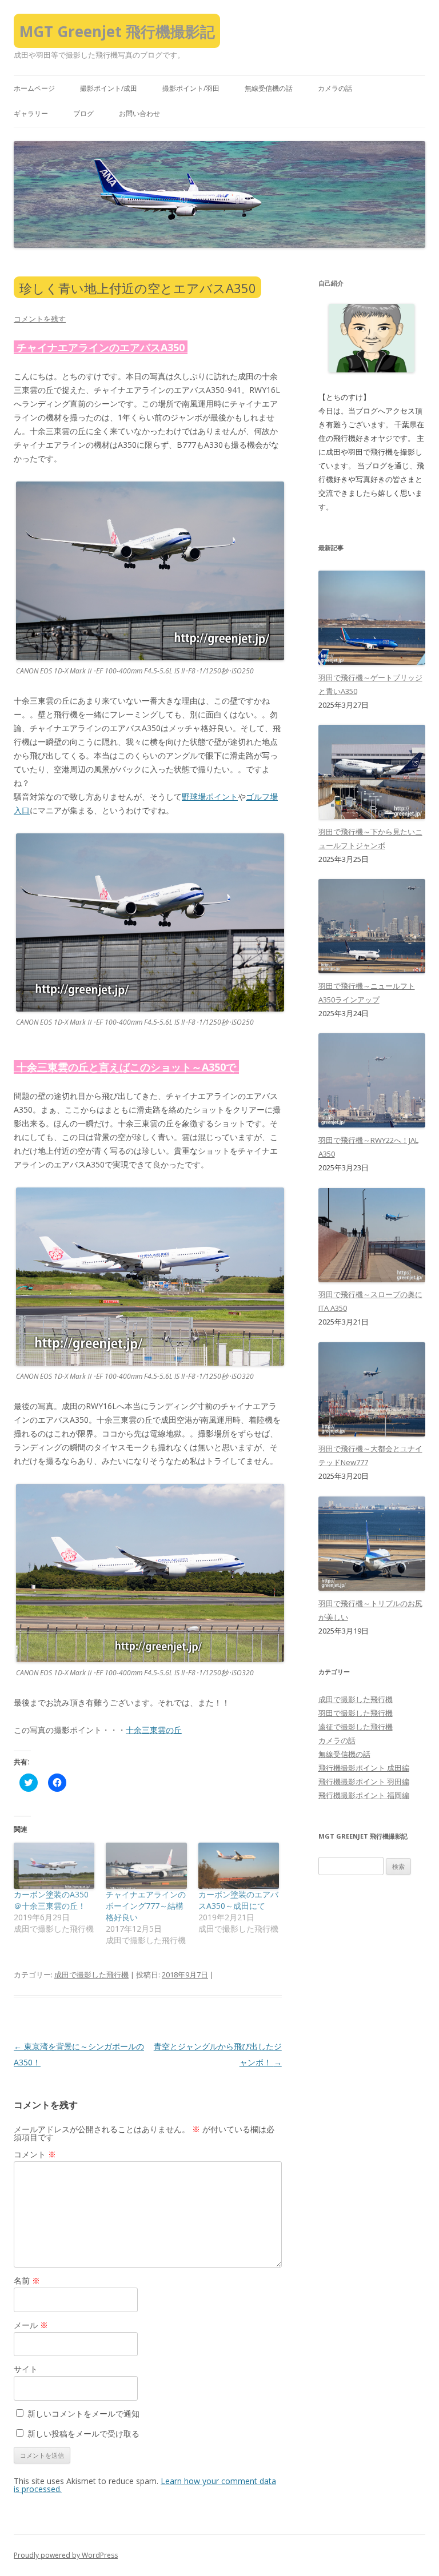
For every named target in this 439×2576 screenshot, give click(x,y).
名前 (27, 2280)
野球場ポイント (210, 797)
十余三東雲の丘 (154, 1730)
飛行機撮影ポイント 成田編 (364, 1768)
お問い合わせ (139, 113)
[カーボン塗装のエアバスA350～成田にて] (239, 1866)
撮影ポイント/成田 (109, 88)
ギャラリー (31, 113)
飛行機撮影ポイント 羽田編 (364, 1781)
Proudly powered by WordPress (66, 2555)
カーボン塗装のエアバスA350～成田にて (238, 1900)
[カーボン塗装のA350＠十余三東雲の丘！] (54, 1866)
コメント (35, 2154)
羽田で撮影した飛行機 (356, 1713)
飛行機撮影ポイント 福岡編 (364, 1795)
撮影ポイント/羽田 (191, 88)
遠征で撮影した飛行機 (356, 1727)
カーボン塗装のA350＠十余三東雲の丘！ (51, 1900)
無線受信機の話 (269, 88)
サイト (26, 2369)
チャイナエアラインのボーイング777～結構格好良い (146, 1906)
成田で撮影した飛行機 (91, 1975)
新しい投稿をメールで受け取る (83, 2433)
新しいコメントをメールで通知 (83, 2414)
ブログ (83, 113)
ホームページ (34, 88)
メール (31, 2325)
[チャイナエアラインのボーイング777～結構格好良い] (146, 1866)
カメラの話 (335, 88)
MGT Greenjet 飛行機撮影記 (117, 31)
